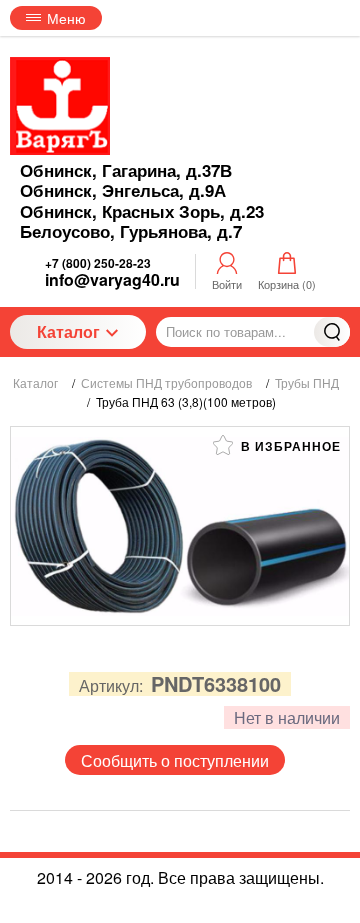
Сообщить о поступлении (175, 760)
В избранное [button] (289, 446)
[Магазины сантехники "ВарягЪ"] (60, 106)
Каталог (68, 331)
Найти (332, 332)
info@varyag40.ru (112, 279)
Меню (66, 18)
